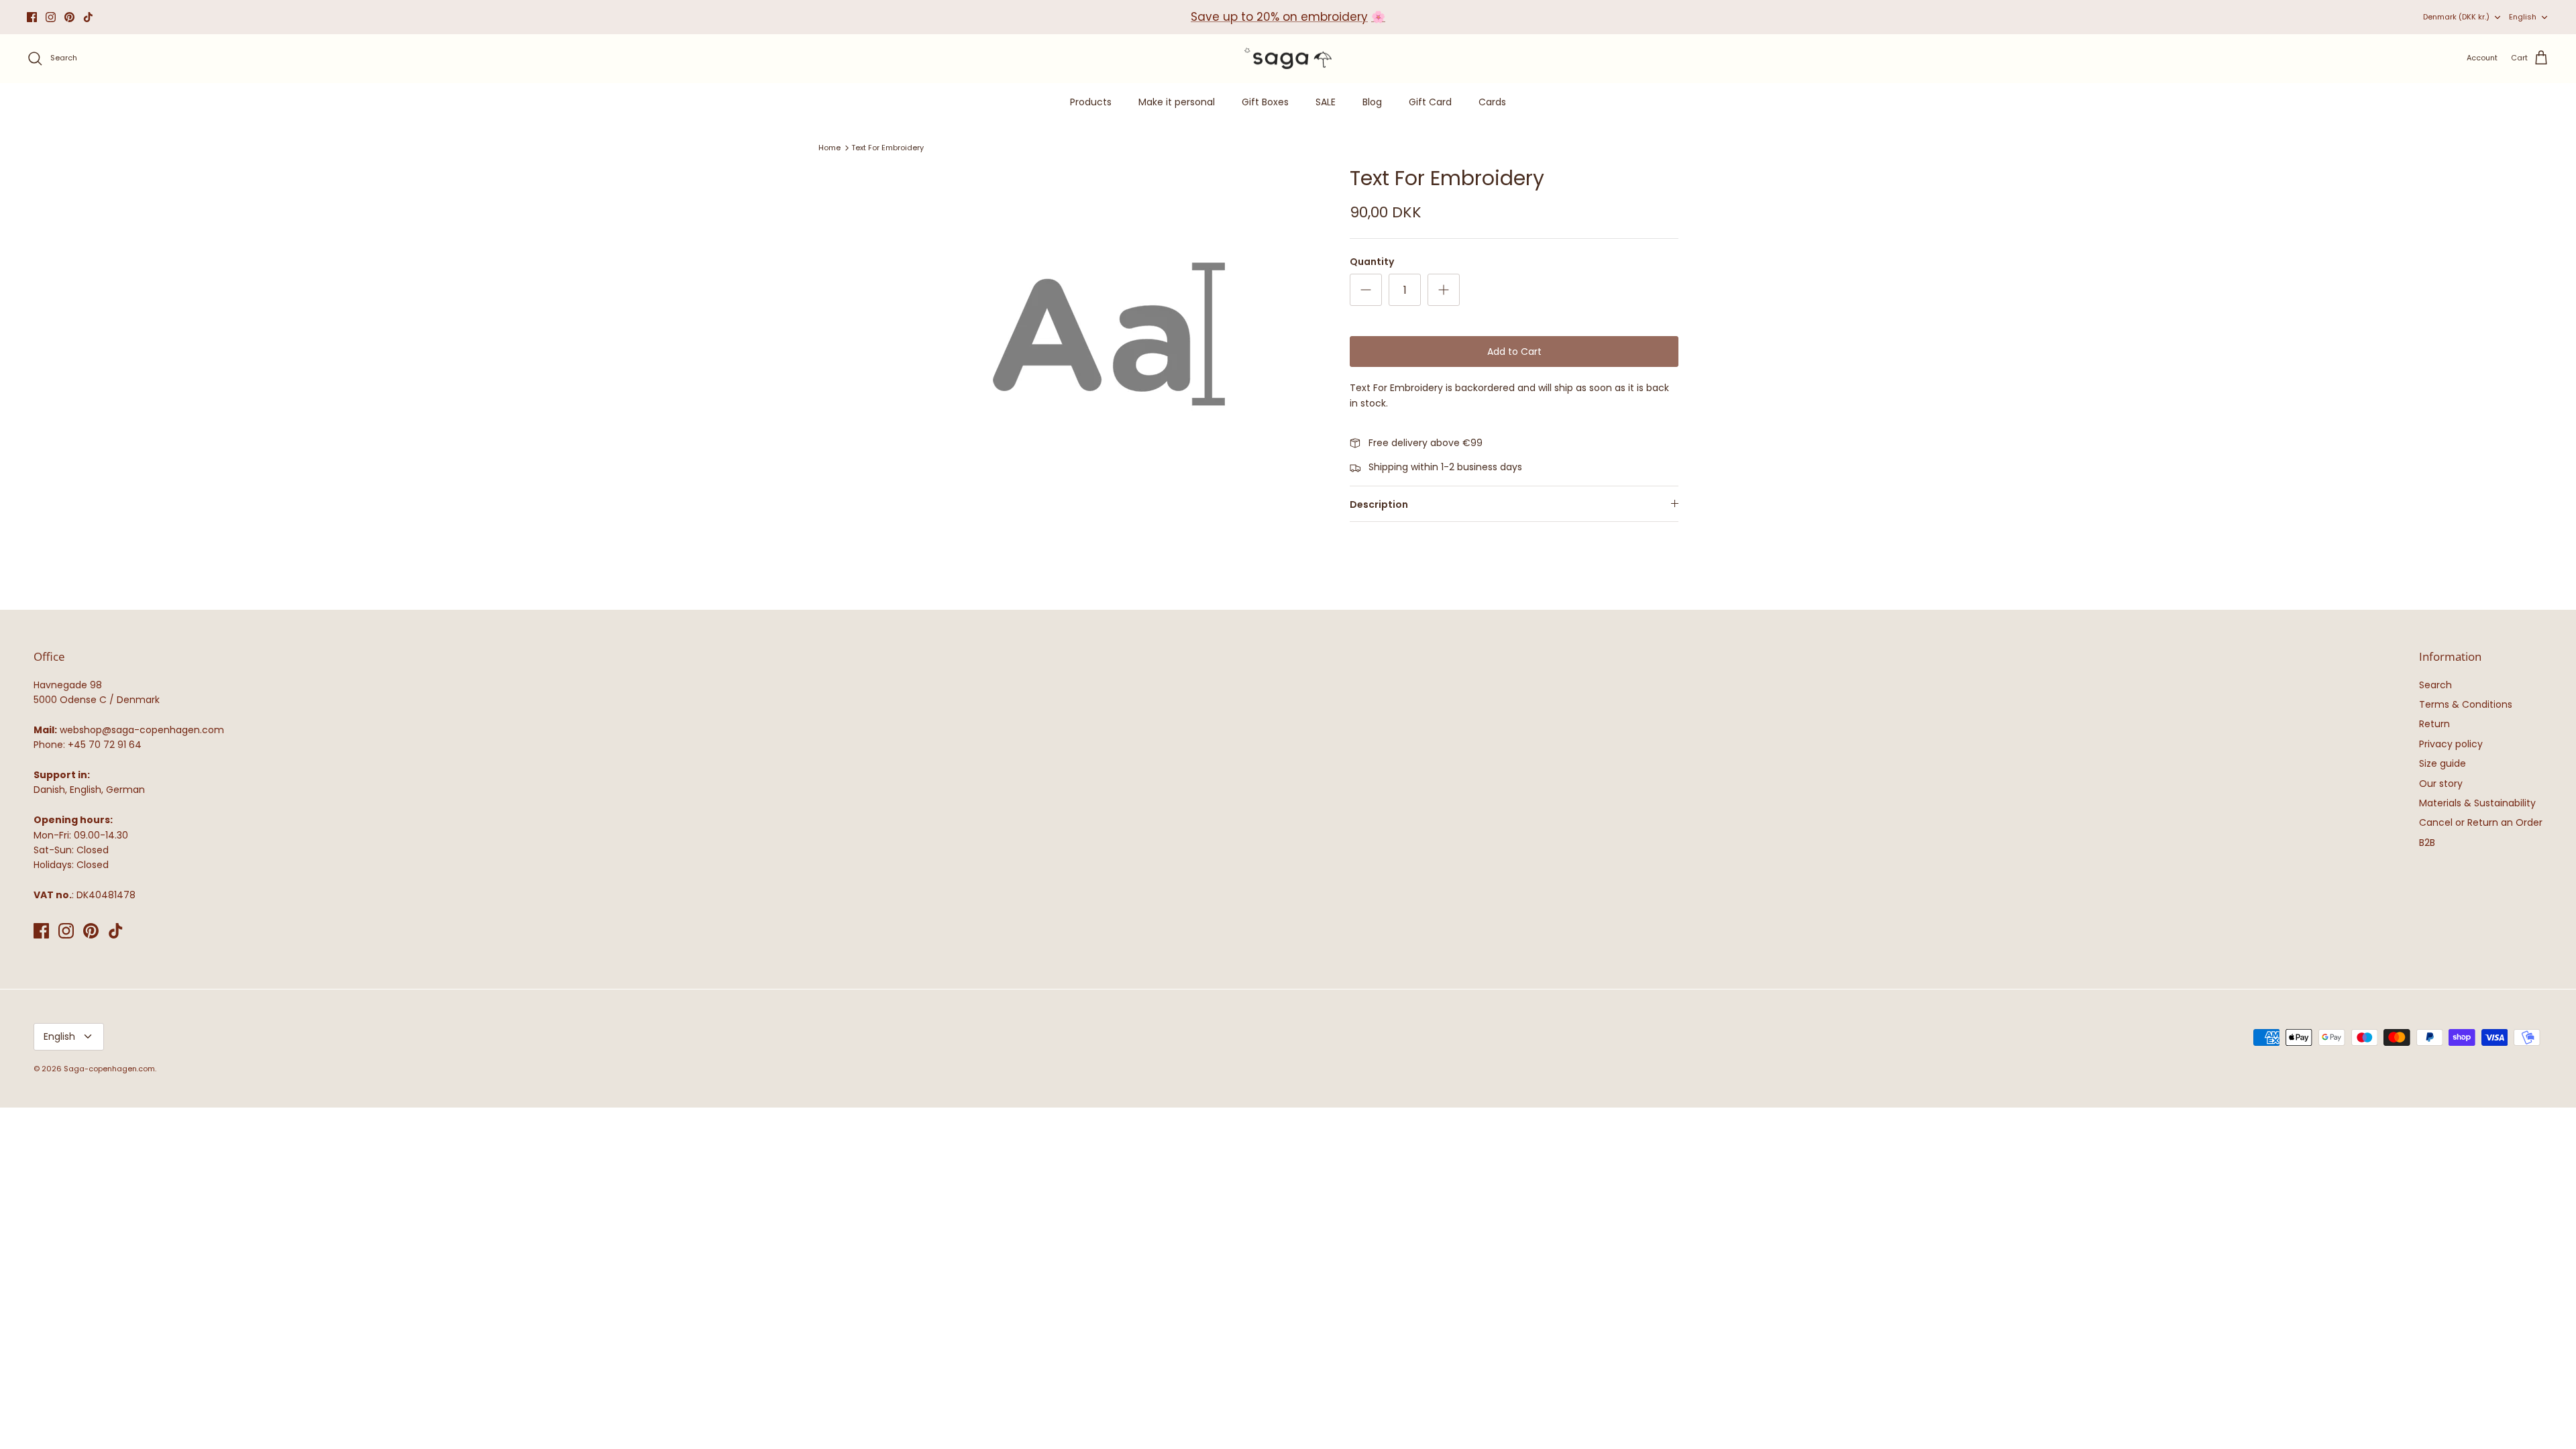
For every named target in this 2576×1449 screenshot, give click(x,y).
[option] (1109, 334)
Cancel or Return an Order (2481, 822)
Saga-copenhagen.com (109, 1069)
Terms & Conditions (2466, 704)
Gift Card (1430, 102)
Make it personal (1177, 102)
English (2523, 17)
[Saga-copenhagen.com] (1288, 59)
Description (1379, 504)
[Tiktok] (88, 17)
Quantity (1372, 262)
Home (829, 148)
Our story (2441, 784)
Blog (1372, 102)
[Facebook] (32, 17)
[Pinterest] (69, 17)
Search (2435, 685)
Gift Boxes (1265, 102)
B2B (2427, 843)
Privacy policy (2451, 744)
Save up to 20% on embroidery (1279, 17)
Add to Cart (1514, 352)
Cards (1492, 102)
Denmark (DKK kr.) (2456, 17)
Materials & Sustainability (2477, 803)
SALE (1326, 102)
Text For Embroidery (888, 148)
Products (1091, 102)
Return (2434, 724)
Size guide (2443, 763)
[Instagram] (51, 17)
